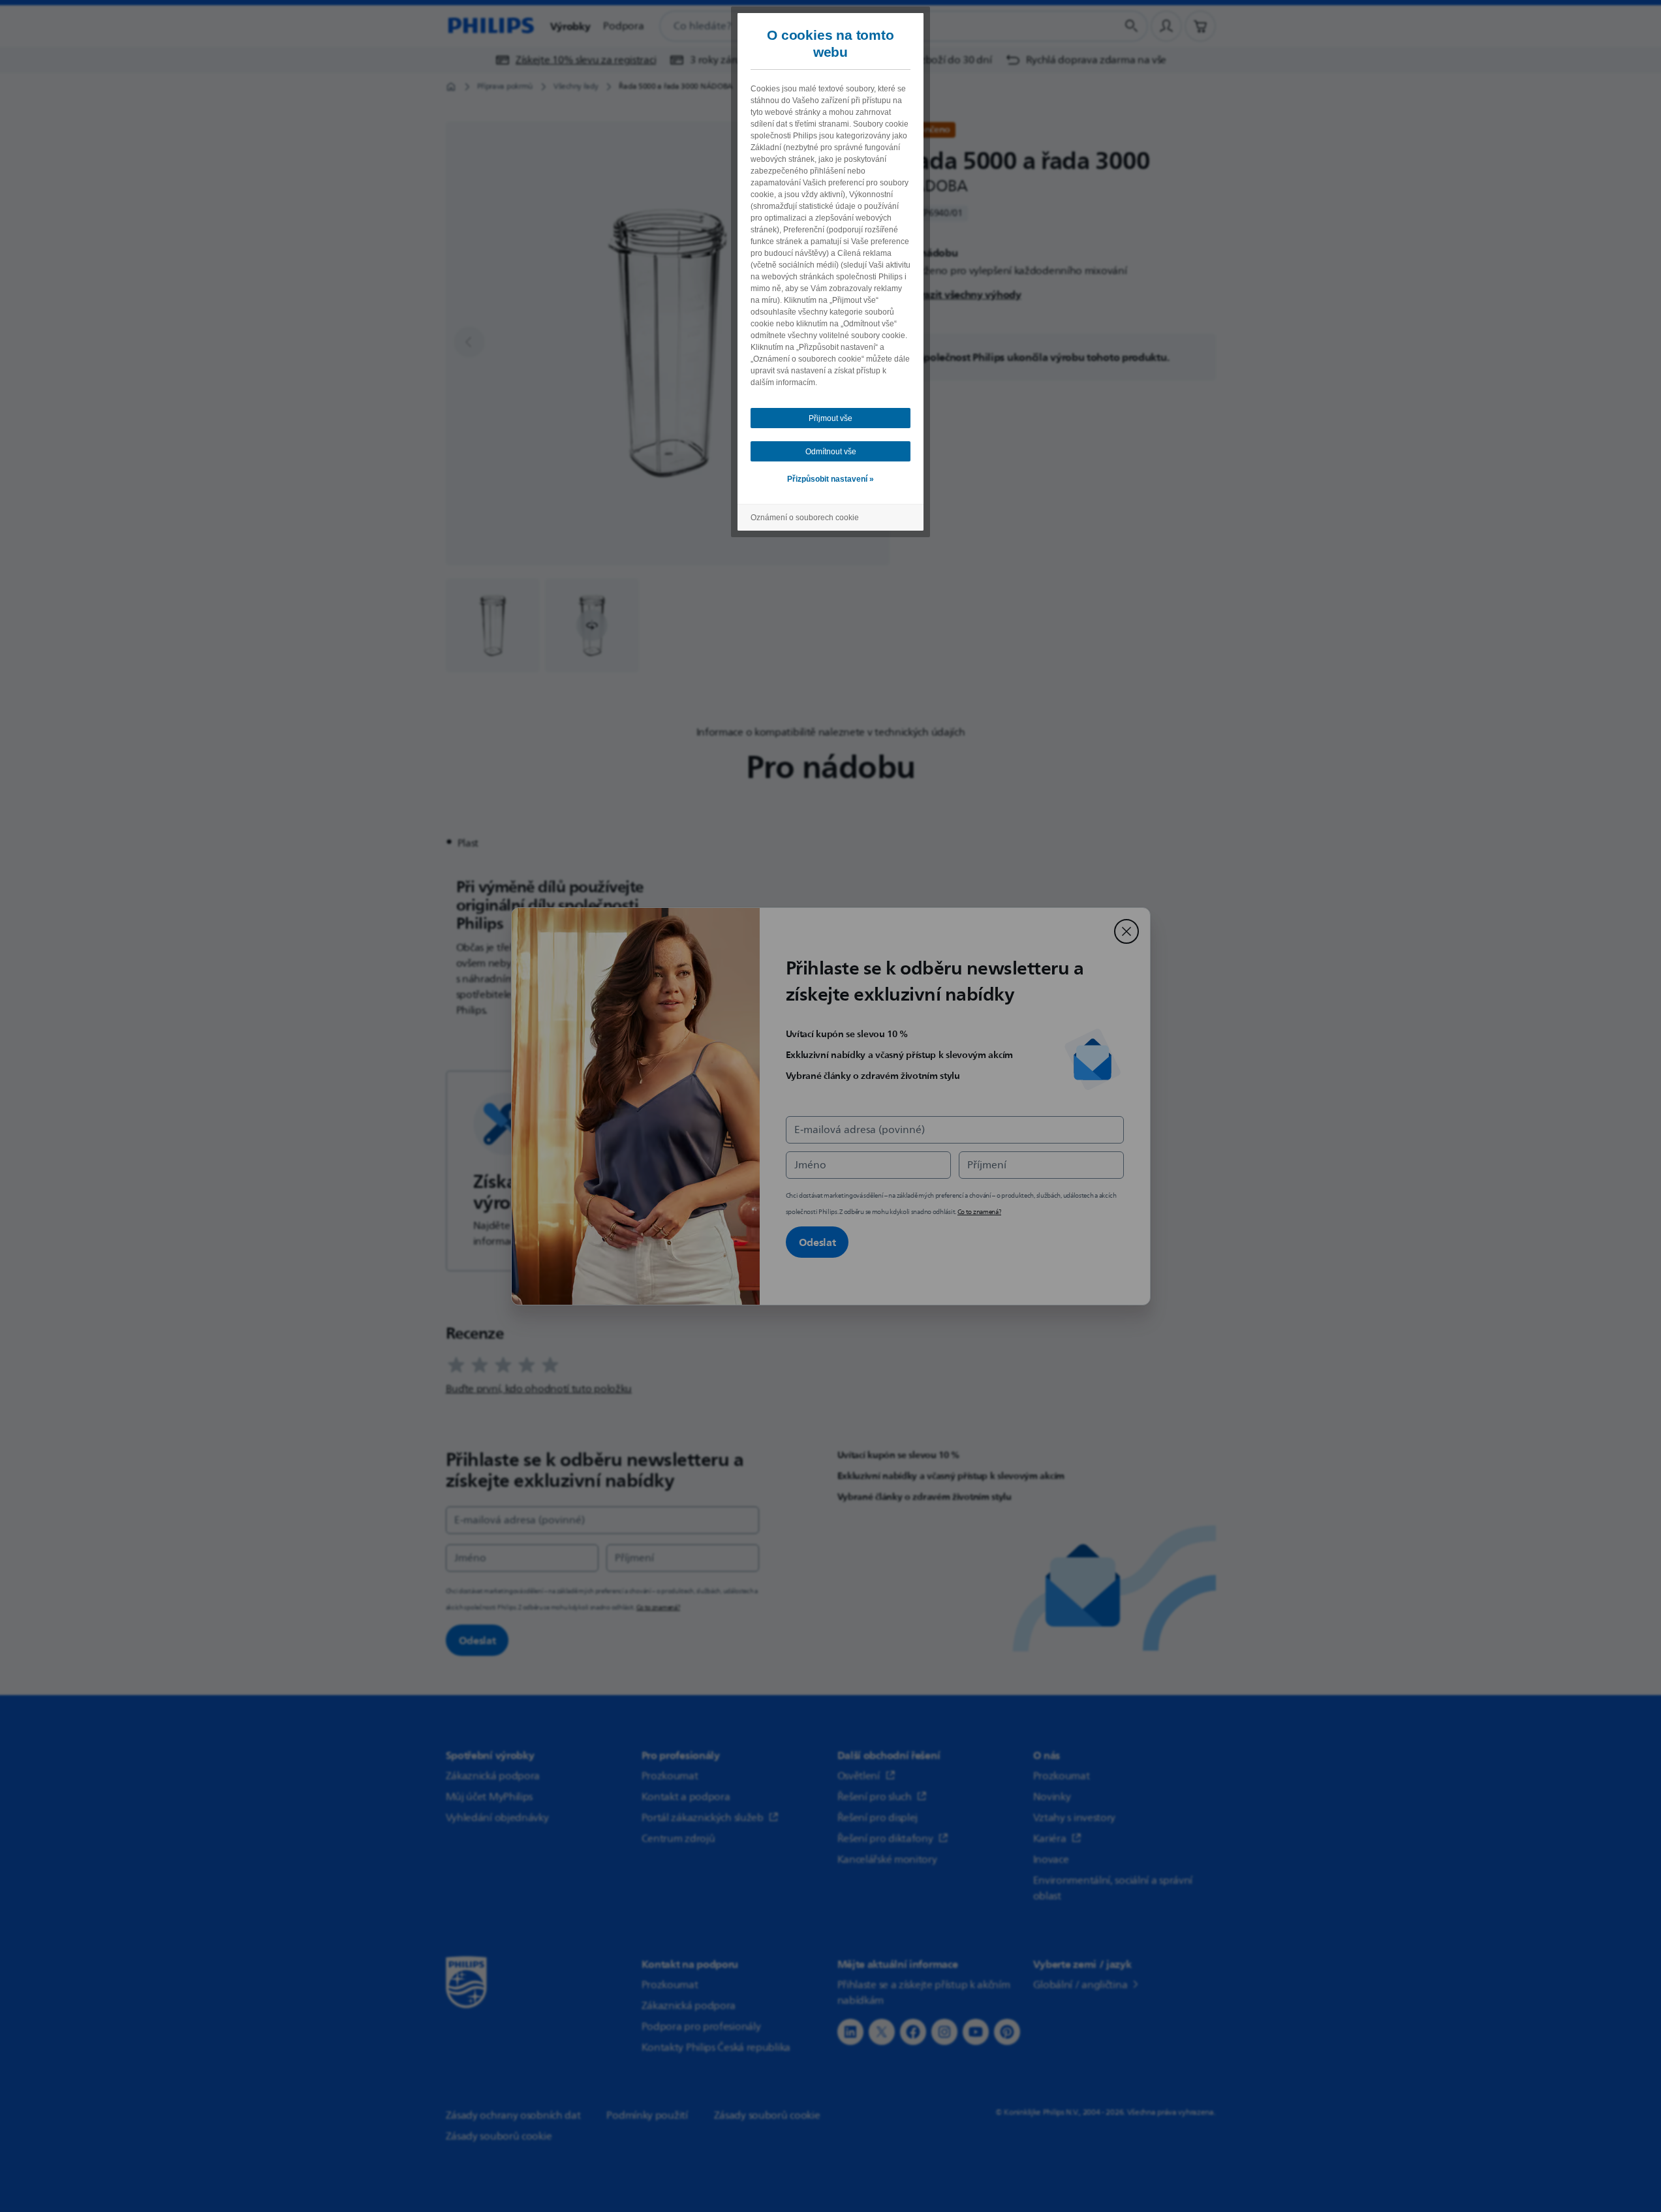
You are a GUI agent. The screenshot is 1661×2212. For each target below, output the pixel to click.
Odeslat (817, 1242)
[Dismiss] (1126, 931)
